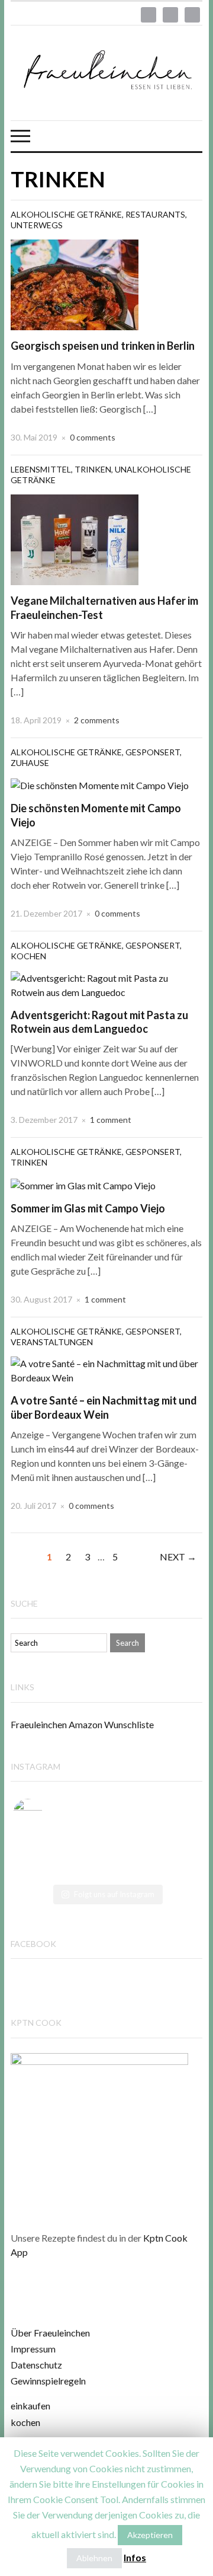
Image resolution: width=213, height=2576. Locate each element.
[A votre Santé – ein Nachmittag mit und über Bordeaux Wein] (106, 1369)
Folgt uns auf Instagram (114, 1894)
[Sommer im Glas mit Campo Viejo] (83, 1184)
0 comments (93, 437)
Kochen (28, 956)
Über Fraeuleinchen (50, 2333)
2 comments (97, 720)
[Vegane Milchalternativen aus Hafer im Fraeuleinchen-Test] (75, 539)
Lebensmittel (41, 469)
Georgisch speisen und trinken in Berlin (103, 346)
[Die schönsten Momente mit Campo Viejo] (100, 784)
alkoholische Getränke (66, 214)
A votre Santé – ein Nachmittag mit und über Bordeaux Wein (104, 1407)
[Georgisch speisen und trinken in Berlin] (75, 284)
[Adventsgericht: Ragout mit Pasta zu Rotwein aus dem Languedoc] (106, 984)
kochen (25, 2422)
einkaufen (30, 2406)
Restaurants (155, 214)
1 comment (111, 1120)
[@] (46, 1814)
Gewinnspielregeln (48, 2381)
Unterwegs (37, 225)
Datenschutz (36, 2365)
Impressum (33, 2349)
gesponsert (153, 752)
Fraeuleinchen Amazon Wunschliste (82, 1724)
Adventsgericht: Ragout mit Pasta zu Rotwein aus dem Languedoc (99, 1022)
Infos (135, 2557)
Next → (178, 1557)
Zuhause (30, 763)
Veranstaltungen (52, 1342)
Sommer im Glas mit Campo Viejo (88, 1208)
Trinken (93, 469)
